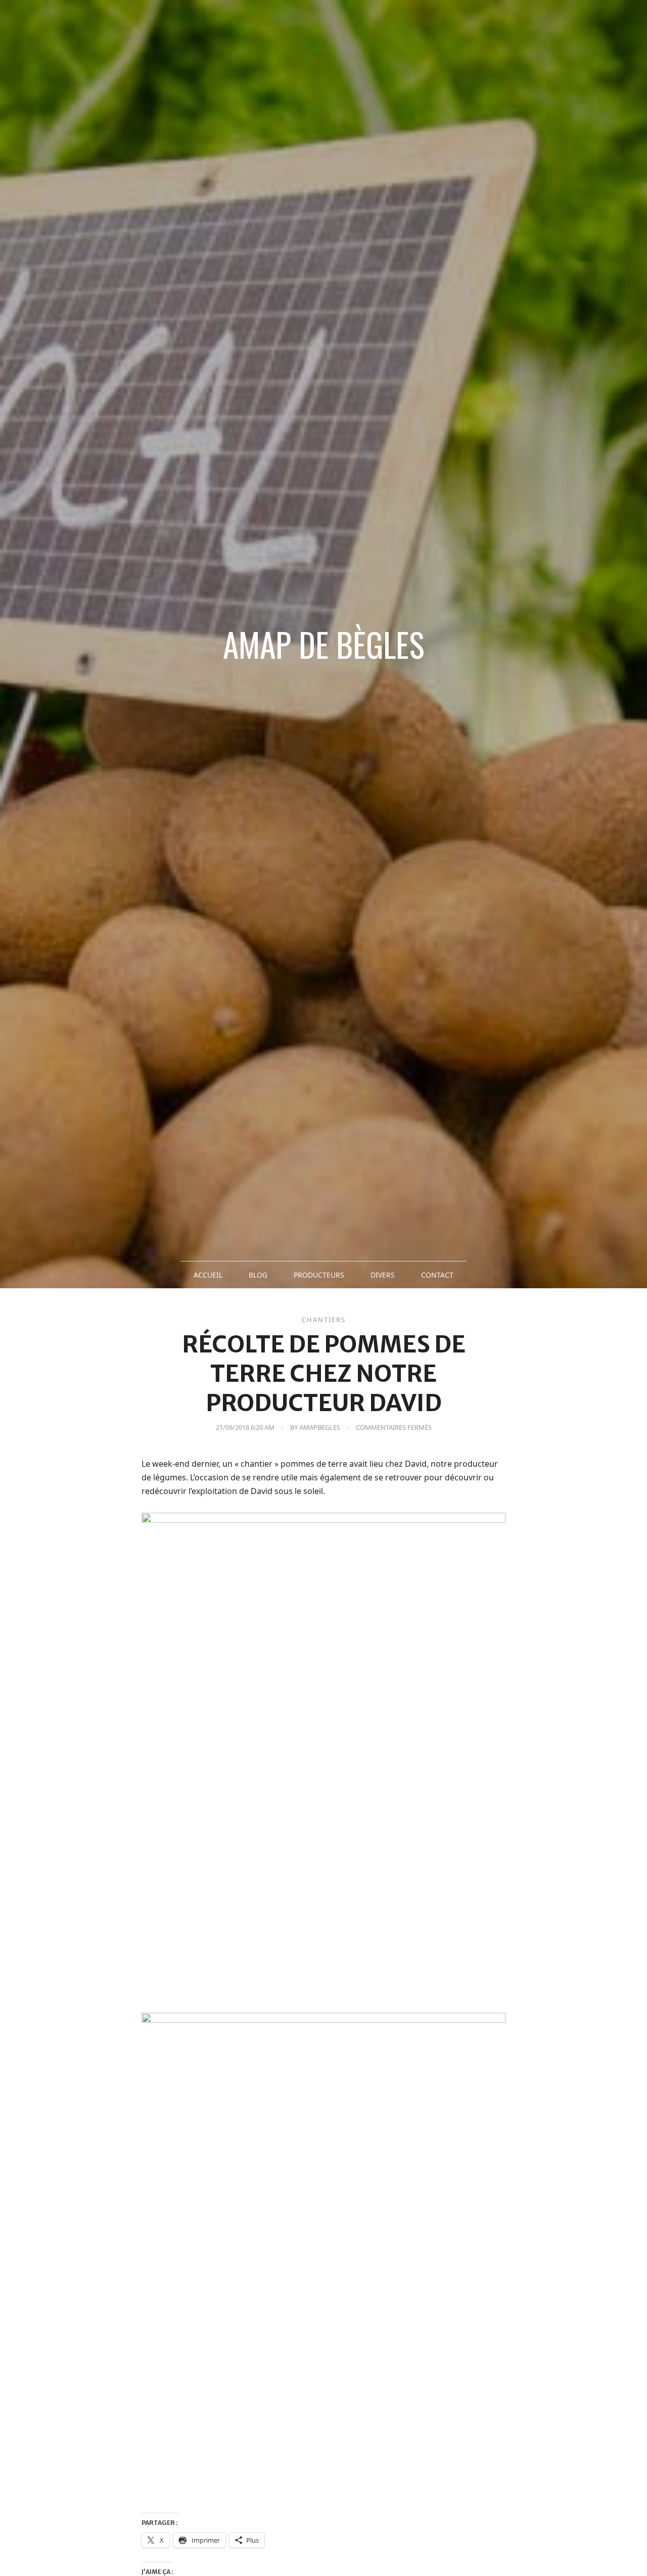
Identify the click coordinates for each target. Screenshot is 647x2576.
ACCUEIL (208, 1275)
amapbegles (320, 1427)
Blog (258, 1275)
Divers (383, 1275)
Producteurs (319, 1275)
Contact (437, 1275)
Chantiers (324, 1320)
